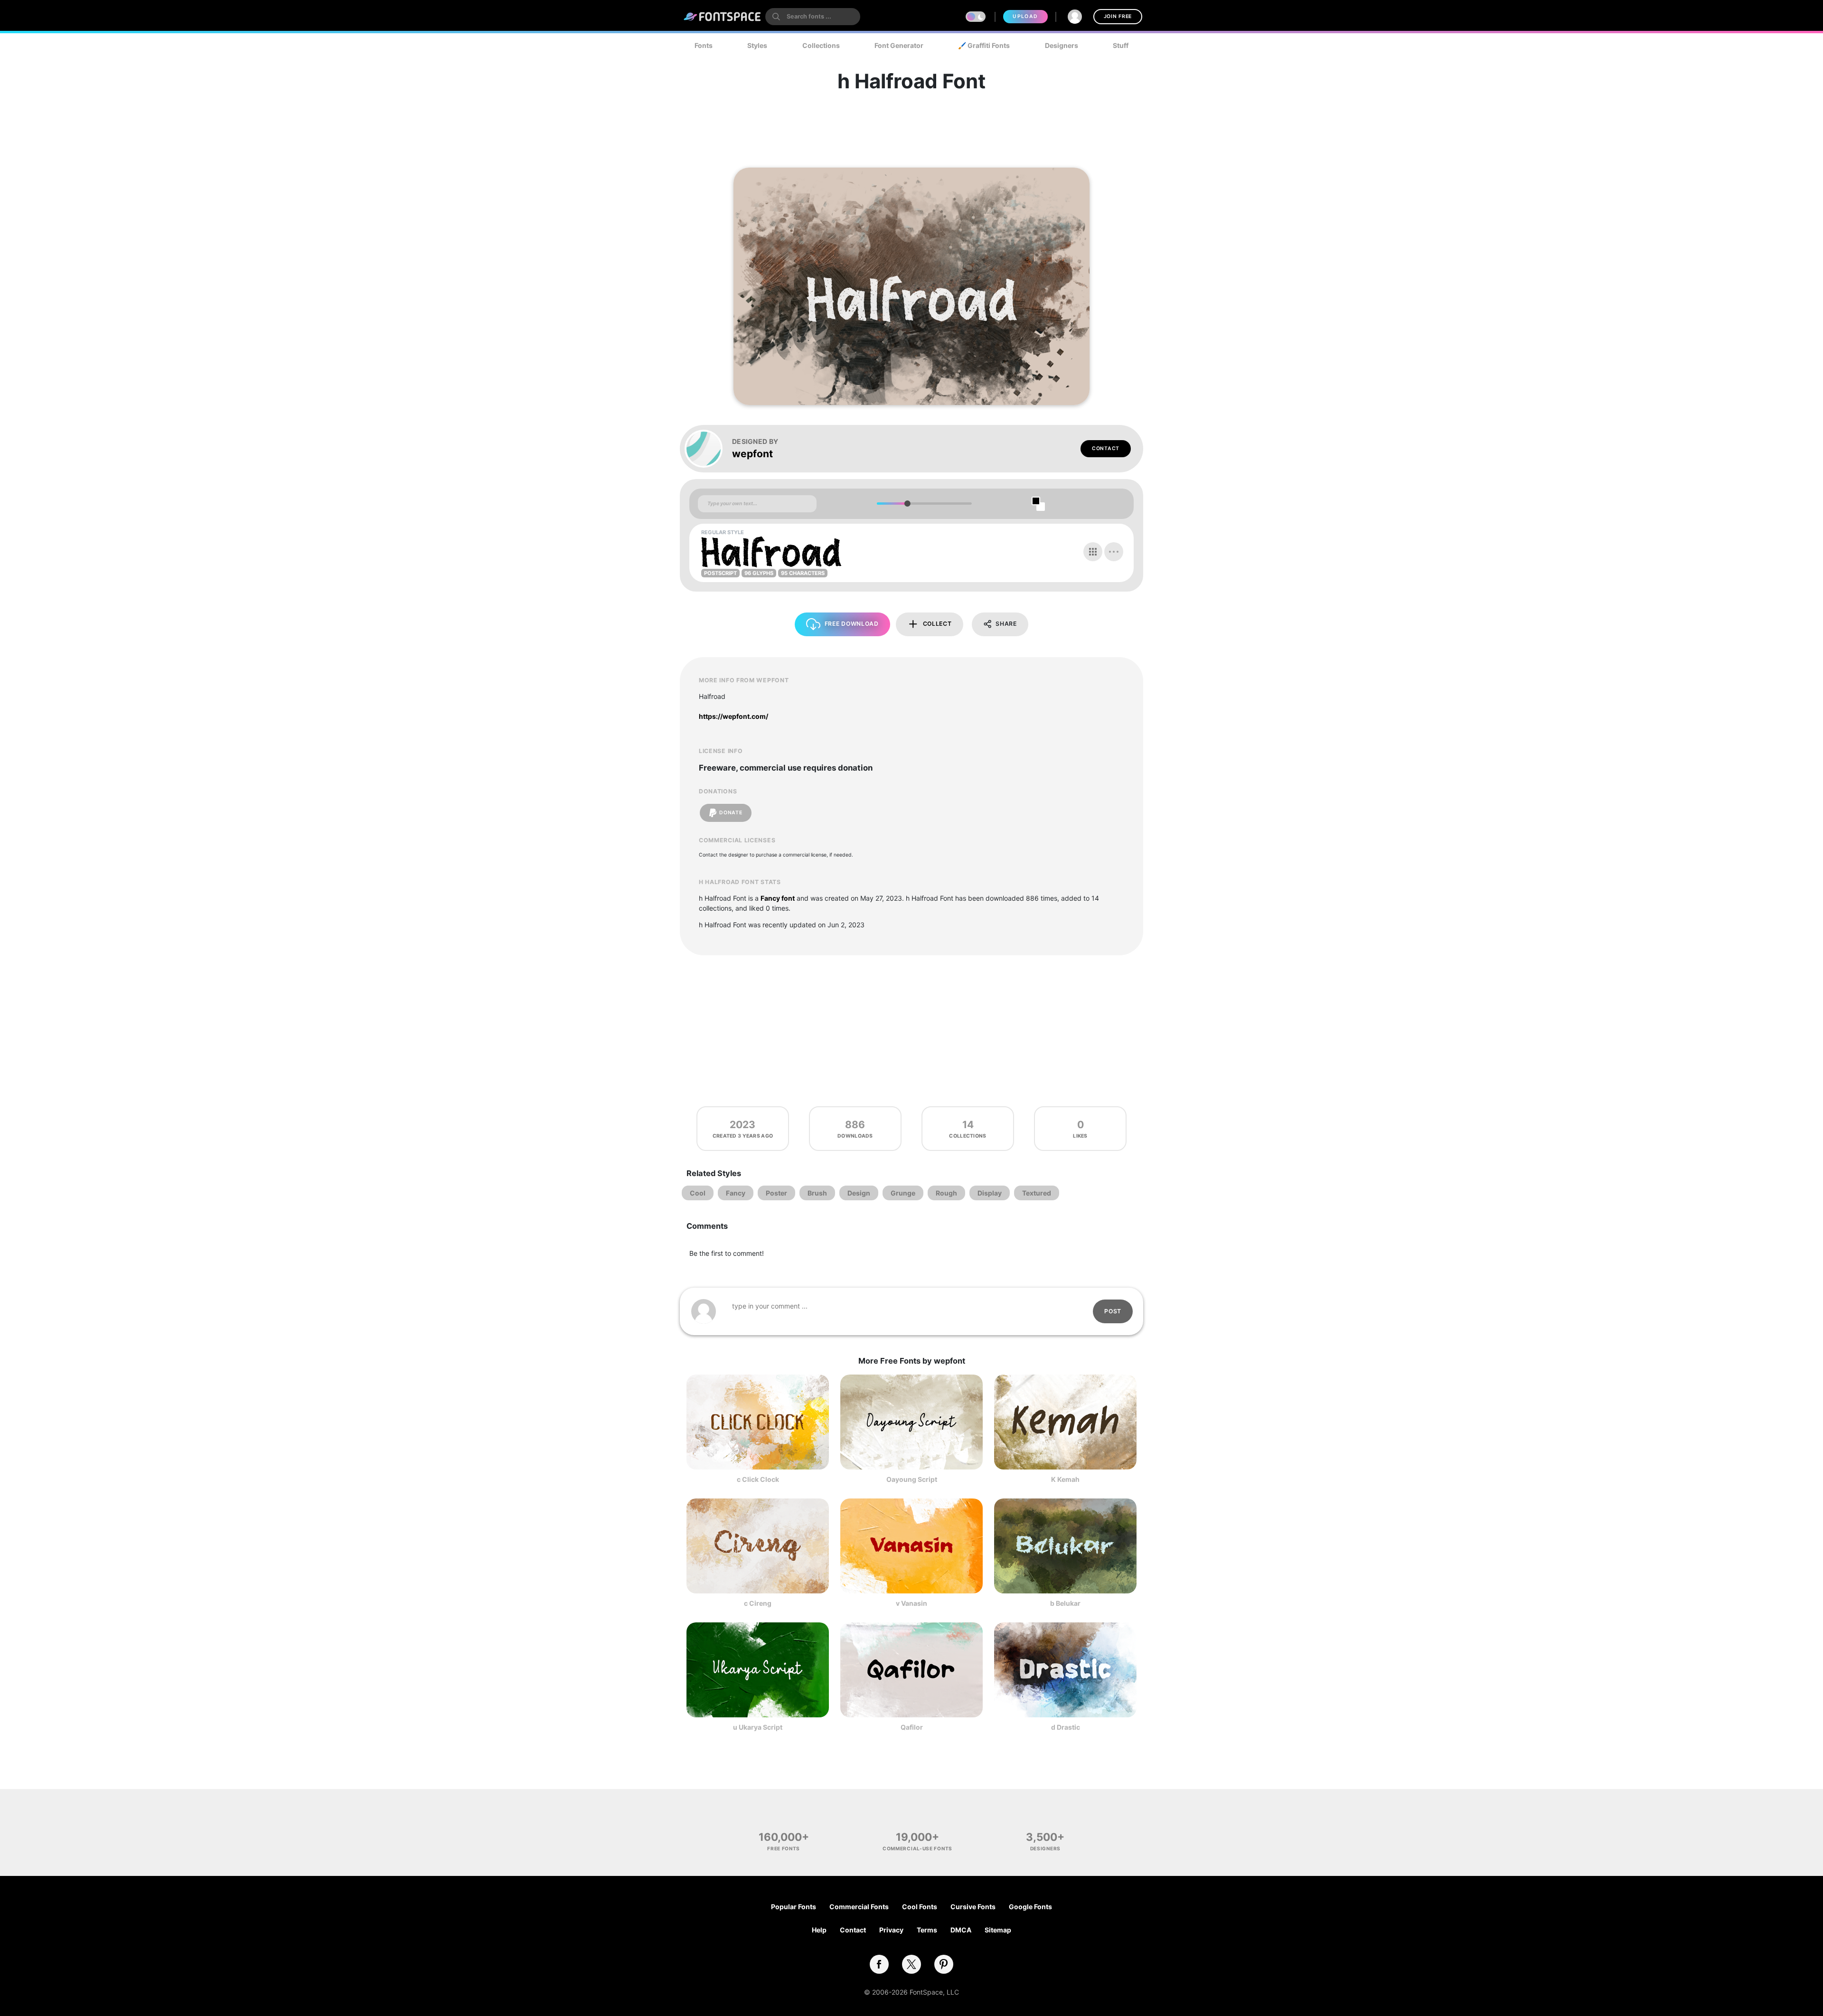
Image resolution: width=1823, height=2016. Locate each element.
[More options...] (1114, 552)
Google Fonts (1030, 1907)
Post (1113, 1311)
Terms (927, 1930)
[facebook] (879, 1964)
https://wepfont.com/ (733, 716)
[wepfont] (708, 449)
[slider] (907, 504)
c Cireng (758, 1603)
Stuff (1121, 45)
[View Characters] (1093, 552)
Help (819, 1930)
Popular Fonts (794, 1907)
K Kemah (1065, 1479)
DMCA (961, 1930)
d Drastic (1066, 1727)
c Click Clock (758, 1479)
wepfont (752, 454)
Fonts (704, 45)
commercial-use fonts (917, 1848)
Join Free (1118, 16)
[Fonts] (723, 17)
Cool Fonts (920, 1907)
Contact (1106, 448)
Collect (937, 624)
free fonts (784, 1848)
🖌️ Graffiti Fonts (984, 45)
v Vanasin (911, 1603)
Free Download (852, 624)
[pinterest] (944, 1964)
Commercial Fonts (859, 1907)
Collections (821, 45)
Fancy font (778, 898)
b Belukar (1065, 1603)
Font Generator (899, 45)
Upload (1025, 16)
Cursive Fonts (973, 1907)
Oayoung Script (912, 1479)
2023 (742, 1125)
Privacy (891, 1930)
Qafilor (912, 1727)
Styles (757, 45)
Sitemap (998, 1930)
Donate (731, 813)
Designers (1062, 45)
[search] (813, 17)
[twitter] (911, 1964)
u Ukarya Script (758, 1727)
